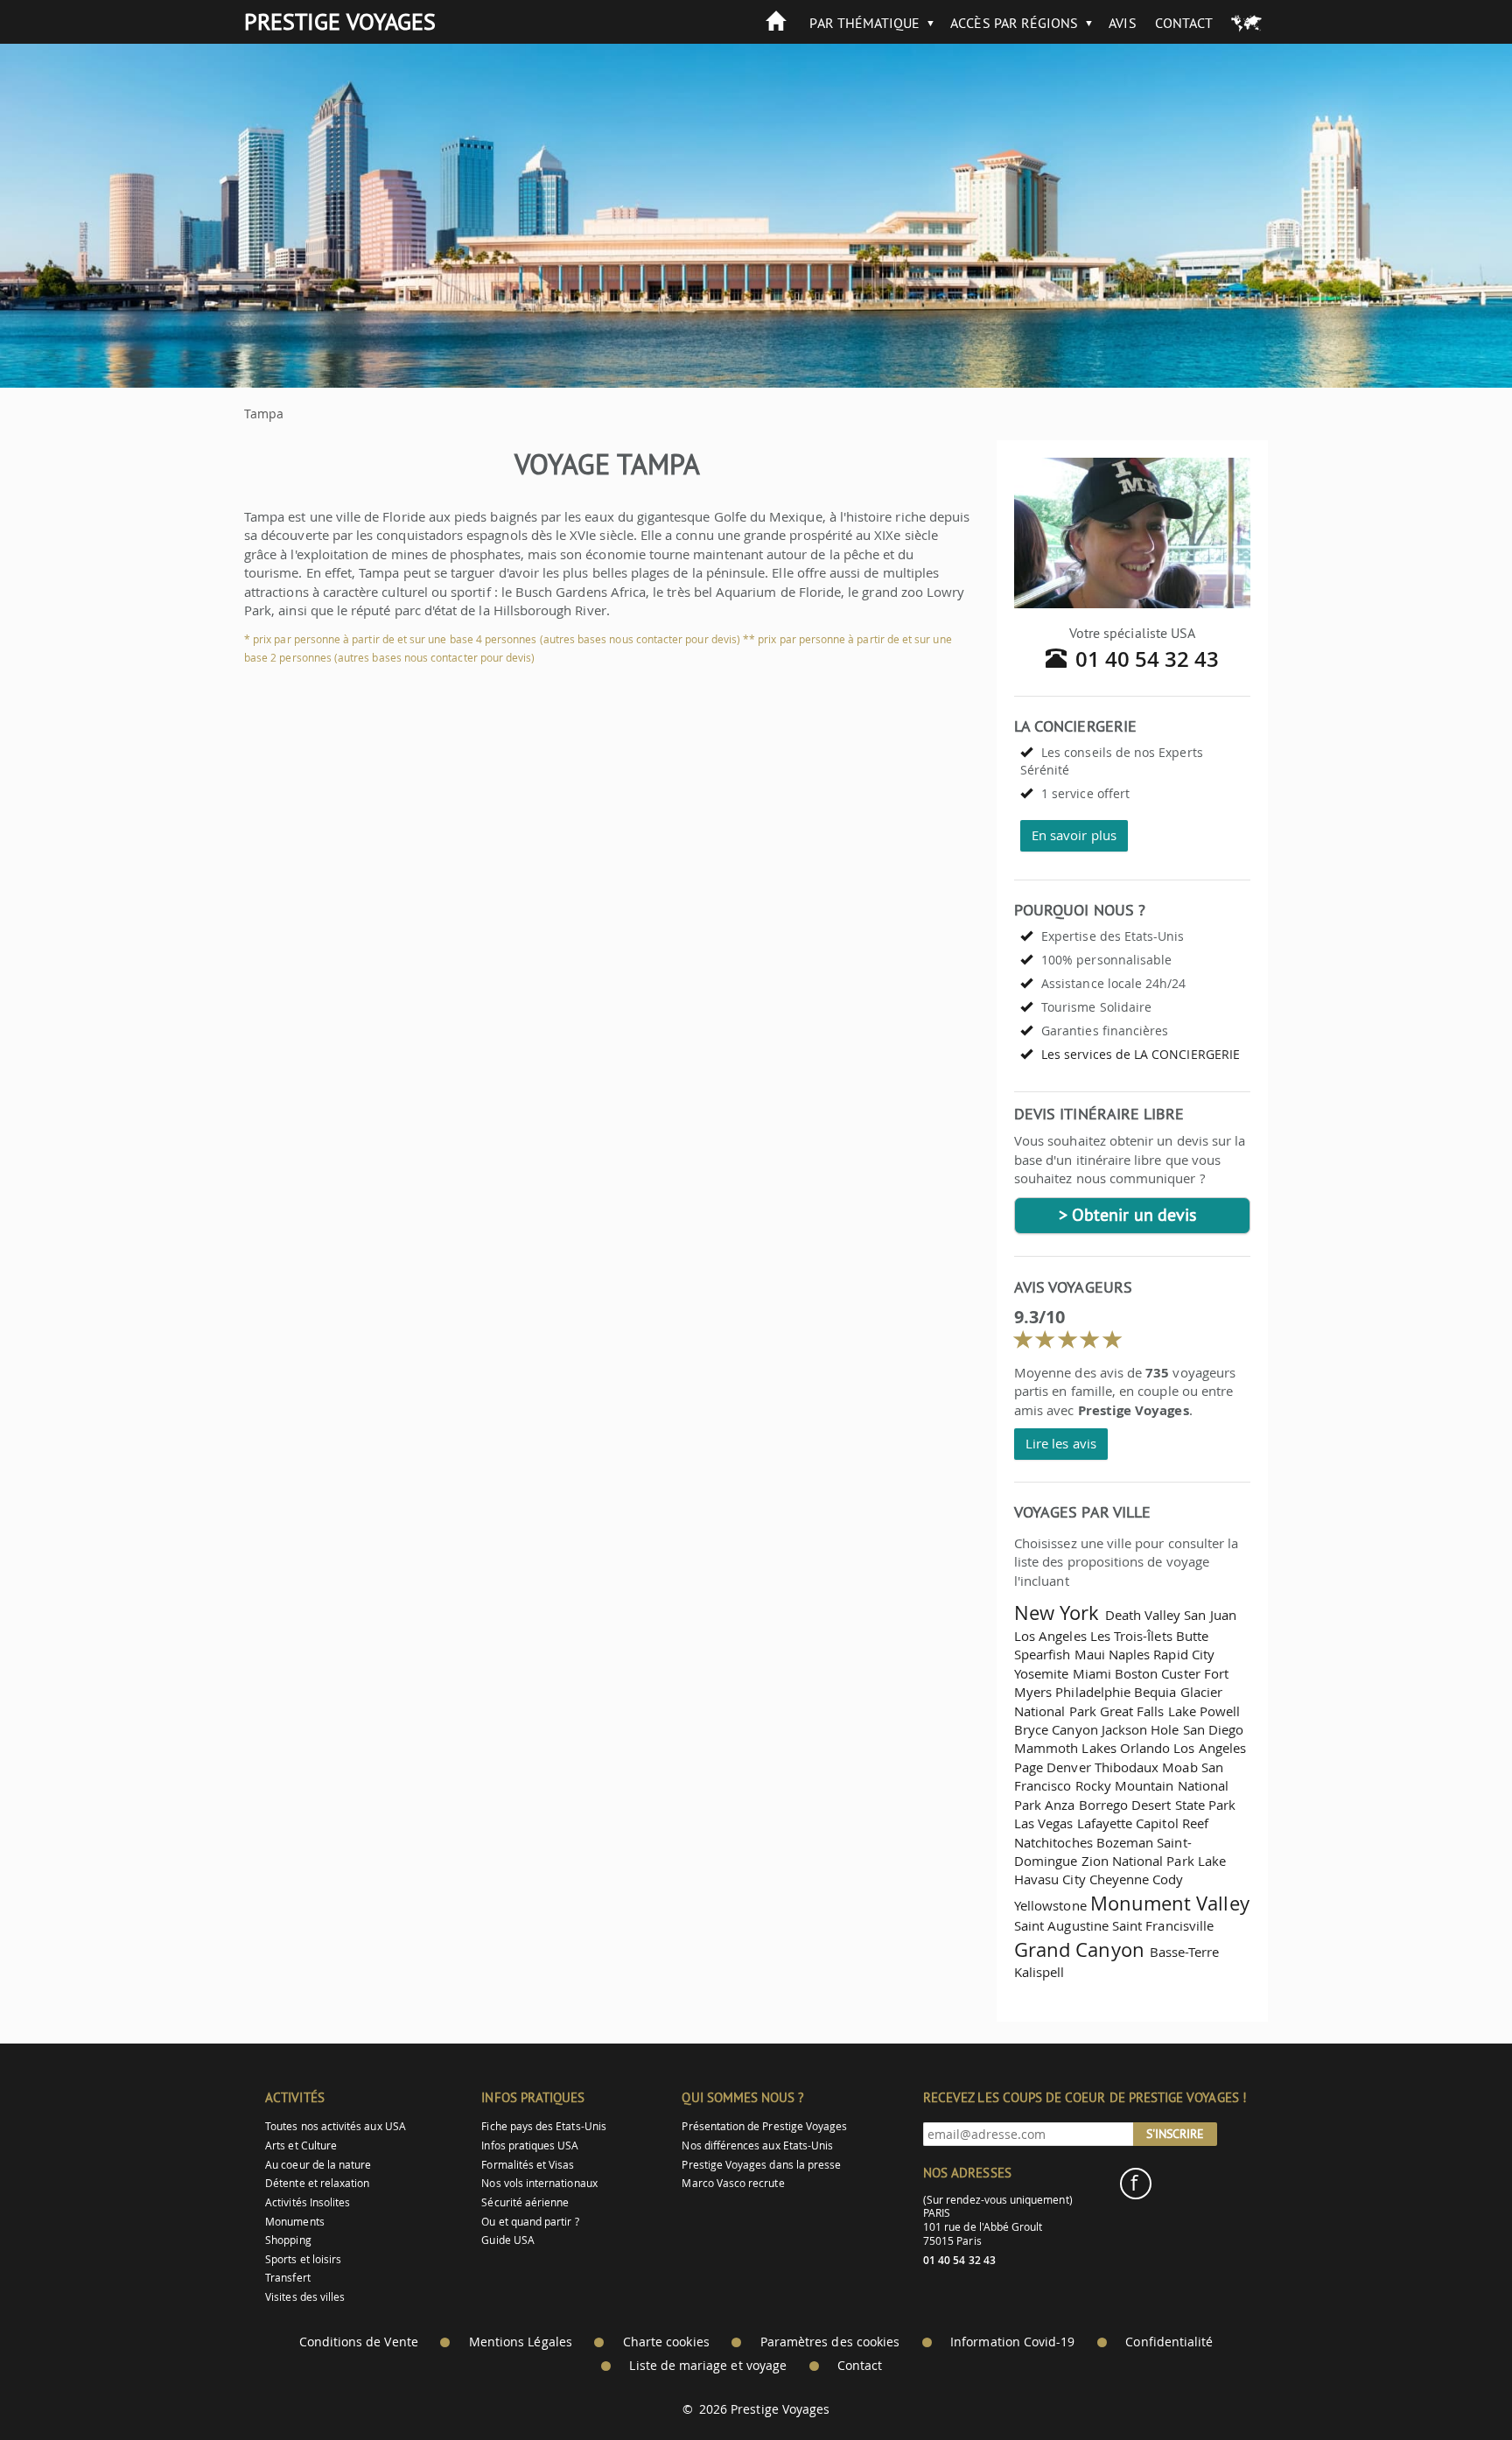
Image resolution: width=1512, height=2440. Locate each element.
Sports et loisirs (303, 2259)
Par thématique (864, 23)
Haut (1450, 2384)
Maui (1090, 1654)
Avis (1122, 23)
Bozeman (1125, 1842)
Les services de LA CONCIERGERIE (1141, 1054)
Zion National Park (1138, 1861)
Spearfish (1043, 1654)
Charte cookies (666, 2342)
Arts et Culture (301, 2146)
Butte (1192, 1636)
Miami (1092, 1673)
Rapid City (1184, 1654)
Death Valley (1143, 1615)
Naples (1129, 1654)
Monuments (295, 2222)
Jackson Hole (1141, 1729)
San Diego (1214, 1729)
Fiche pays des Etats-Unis (544, 2126)
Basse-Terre (1185, 1952)
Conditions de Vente (359, 2342)
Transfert (288, 2278)
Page (1029, 1767)
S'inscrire (1175, 2134)
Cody (1168, 1879)
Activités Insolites (308, 2202)
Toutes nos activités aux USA (336, 2126)
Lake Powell (1204, 1711)
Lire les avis (1061, 1443)
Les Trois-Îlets (1131, 1636)
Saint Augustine (1061, 1925)
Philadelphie (1093, 1692)
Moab (1179, 1767)
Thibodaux (1127, 1767)
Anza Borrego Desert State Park (1140, 1805)
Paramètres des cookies (830, 2342)
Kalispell (1039, 1972)
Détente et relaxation (317, 2183)
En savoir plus (1074, 835)
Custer (1180, 1673)
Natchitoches (1053, 1842)
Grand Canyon (1079, 1949)
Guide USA (508, 2240)
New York (1057, 1613)
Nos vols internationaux (539, 2183)
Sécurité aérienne (525, 2202)
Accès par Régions (1014, 23)
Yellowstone (1050, 1905)
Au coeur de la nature (318, 2165)
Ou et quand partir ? (530, 2222)
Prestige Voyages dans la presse (761, 2165)
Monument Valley (1170, 1903)
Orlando (1145, 1748)
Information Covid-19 (1012, 2342)
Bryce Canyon (1056, 1729)
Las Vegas (1044, 1823)
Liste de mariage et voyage (708, 2366)
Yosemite (1041, 1673)
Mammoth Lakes (1065, 1748)
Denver (1068, 1767)
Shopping (288, 2240)
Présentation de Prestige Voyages (764, 2126)
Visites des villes (305, 2297)
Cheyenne (1119, 1879)
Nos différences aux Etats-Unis (757, 2146)
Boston (1136, 1673)
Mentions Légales (521, 2342)
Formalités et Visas (528, 2165)
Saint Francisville (1163, 1925)
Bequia (1155, 1692)
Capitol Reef (1172, 1823)
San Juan (1210, 1615)
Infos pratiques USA (530, 2146)
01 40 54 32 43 (1148, 659)
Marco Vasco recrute (733, 2183)
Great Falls (1132, 1711)
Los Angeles (1050, 1636)
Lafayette (1105, 1823)
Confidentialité (1169, 2342)
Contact (1184, 23)
